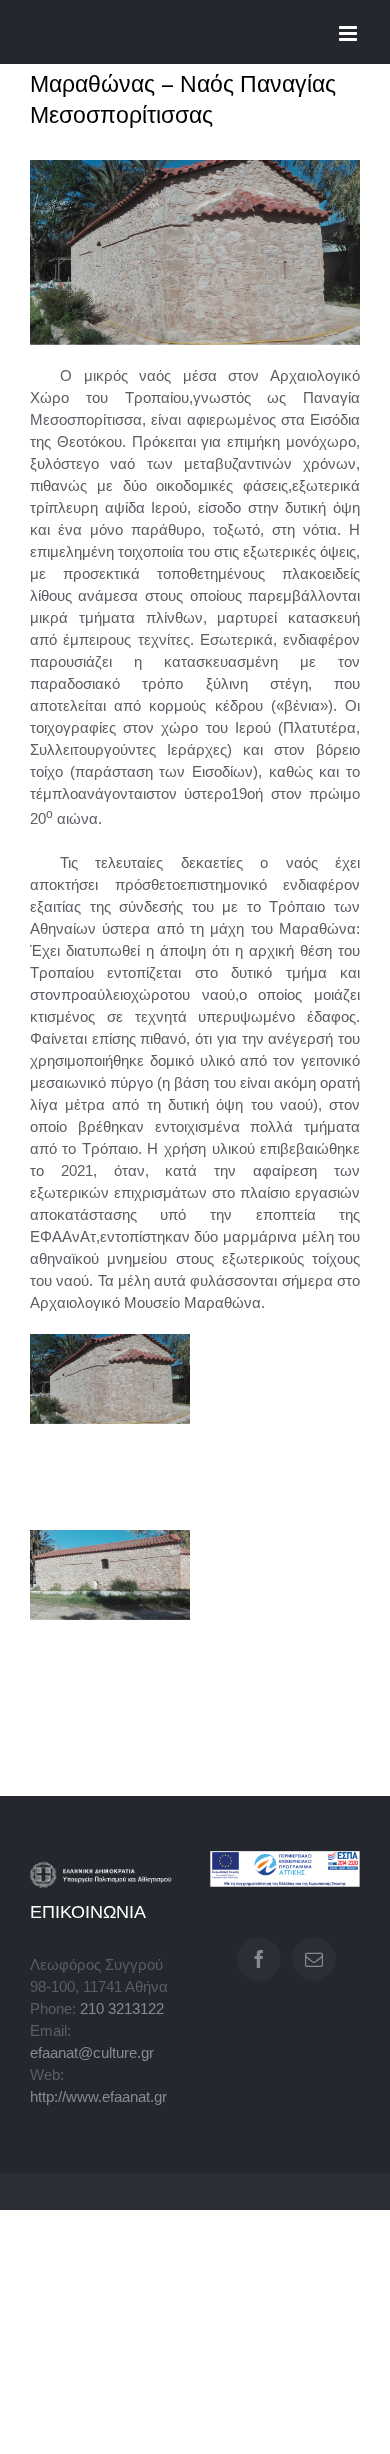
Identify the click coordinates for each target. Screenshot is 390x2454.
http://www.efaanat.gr (98, 2097)
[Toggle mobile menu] (349, 33)
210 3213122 (122, 2009)
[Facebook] (259, 1959)
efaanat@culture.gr (92, 2053)
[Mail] (314, 1959)
